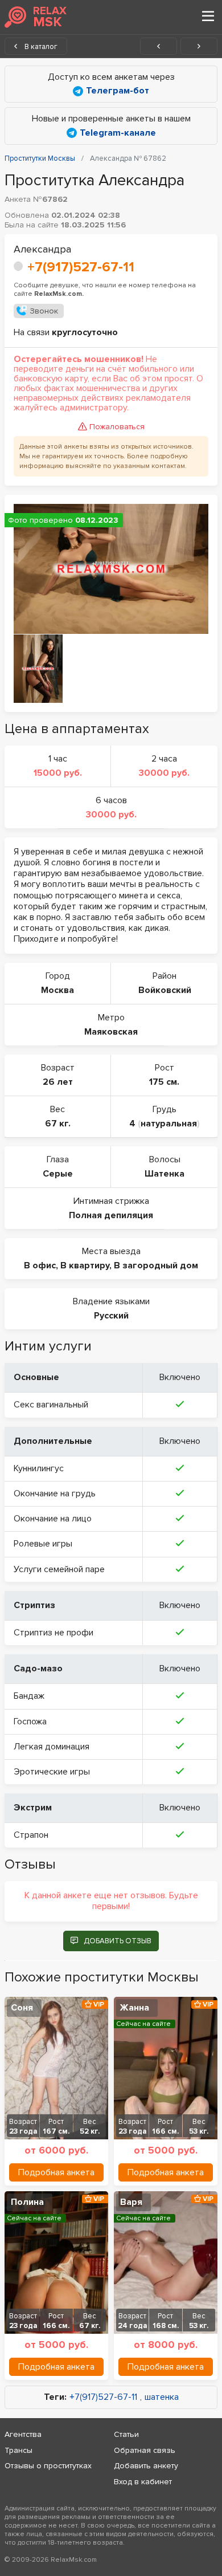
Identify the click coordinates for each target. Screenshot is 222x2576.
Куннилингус (39, 1468)
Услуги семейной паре (59, 1569)
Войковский (165, 990)
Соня (22, 2008)
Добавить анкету (146, 2466)
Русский (111, 1316)
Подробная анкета (56, 2172)
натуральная (169, 1124)
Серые (58, 1174)
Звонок (44, 311)
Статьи (126, 2434)
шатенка (162, 2397)
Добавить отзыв (118, 1941)
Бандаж (29, 1696)
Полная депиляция (111, 1215)
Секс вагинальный (51, 1405)
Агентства (23, 2434)
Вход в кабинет (143, 2482)
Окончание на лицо (53, 1519)
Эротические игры (52, 1772)
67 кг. (58, 1124)
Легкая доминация (52, 1747)
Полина (27, 2202)
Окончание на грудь (55, 1493)
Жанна (135, 2008)
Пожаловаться (117, 427)
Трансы (18, 2450)
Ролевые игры (43, 1544)
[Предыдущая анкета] (159, 46)
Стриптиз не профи (54, 1633)
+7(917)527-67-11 (81, 267)
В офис (40, 1265)
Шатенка (165, 1174)
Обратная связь (145, 2450)
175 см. (164, 1082)
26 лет (58, 1082)
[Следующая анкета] (199, 46)
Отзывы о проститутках (48, 2466)
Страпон (31, 1835)
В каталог (40, 47)
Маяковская (111, 1032)
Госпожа (30, 1722)
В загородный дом (156, 1265)
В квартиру (85, 1265)
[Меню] (208, 17)
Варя (131, 2202)
